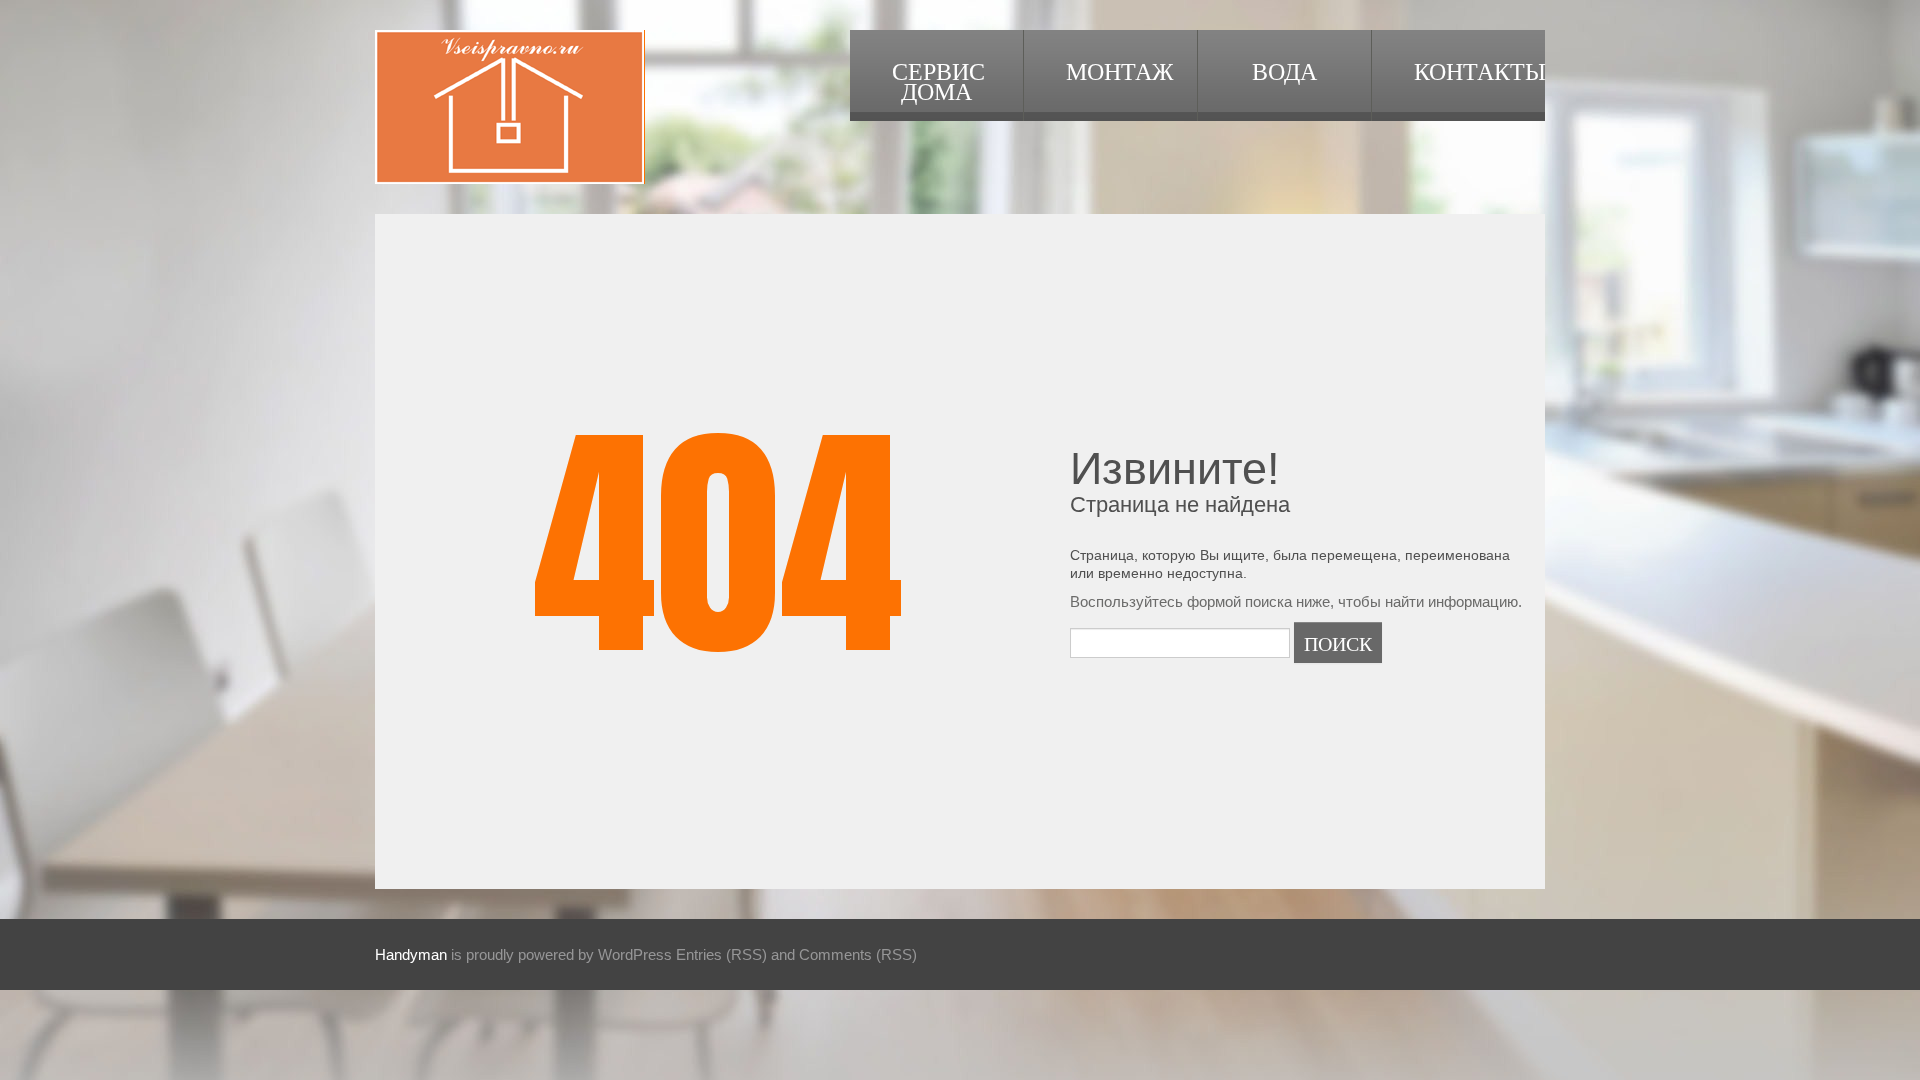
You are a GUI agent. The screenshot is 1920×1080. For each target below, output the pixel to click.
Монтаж (1120, 70)
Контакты (1479, 70)
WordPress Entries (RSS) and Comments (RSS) (757, 954)
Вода (1284, 70)
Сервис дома (938, 80)
